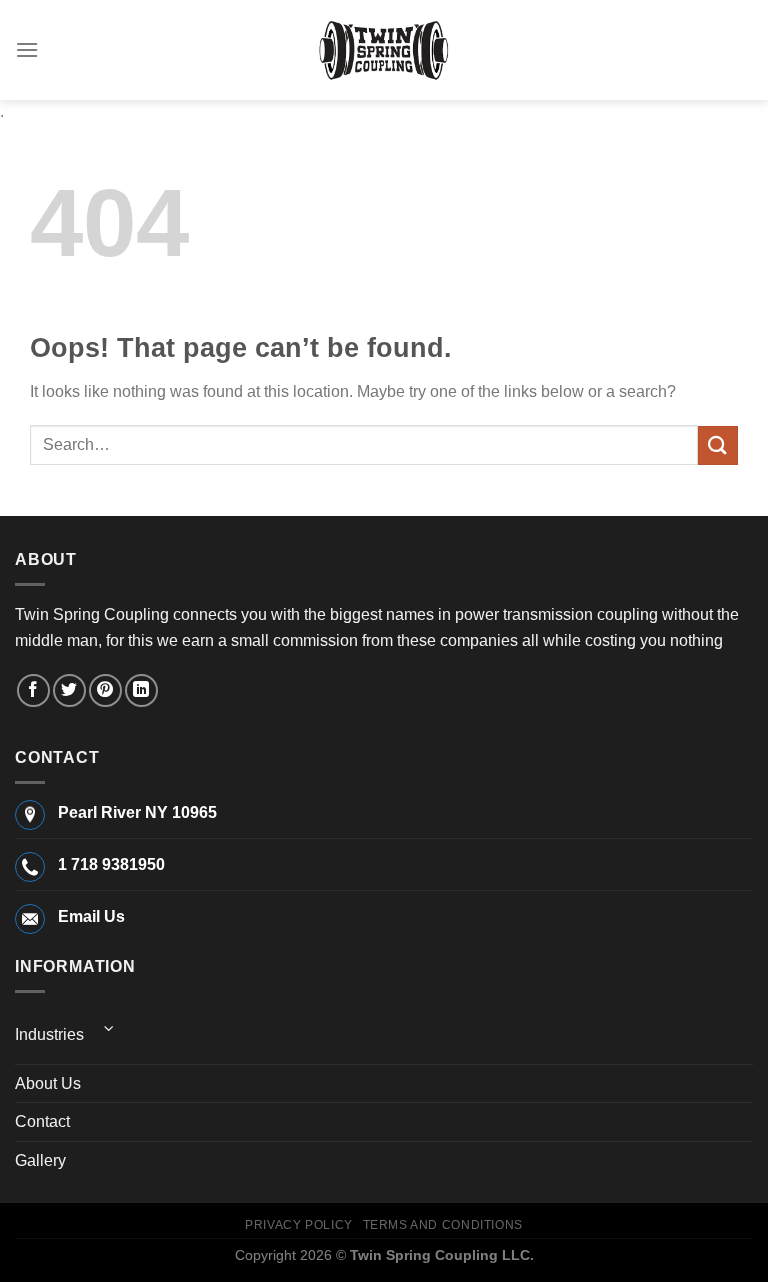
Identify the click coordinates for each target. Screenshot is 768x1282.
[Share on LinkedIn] (141, 690)
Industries (49, 1034)
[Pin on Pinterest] (105, 690)
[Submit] (718, 445)
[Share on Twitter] (69, 690)
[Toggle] (109, 1028)
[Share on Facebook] (33, 690)
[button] (27, 49)
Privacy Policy (299, 1225)
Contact (42, 1121)
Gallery (40, 1160)
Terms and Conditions (443, 1225)
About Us (48, 1083)
